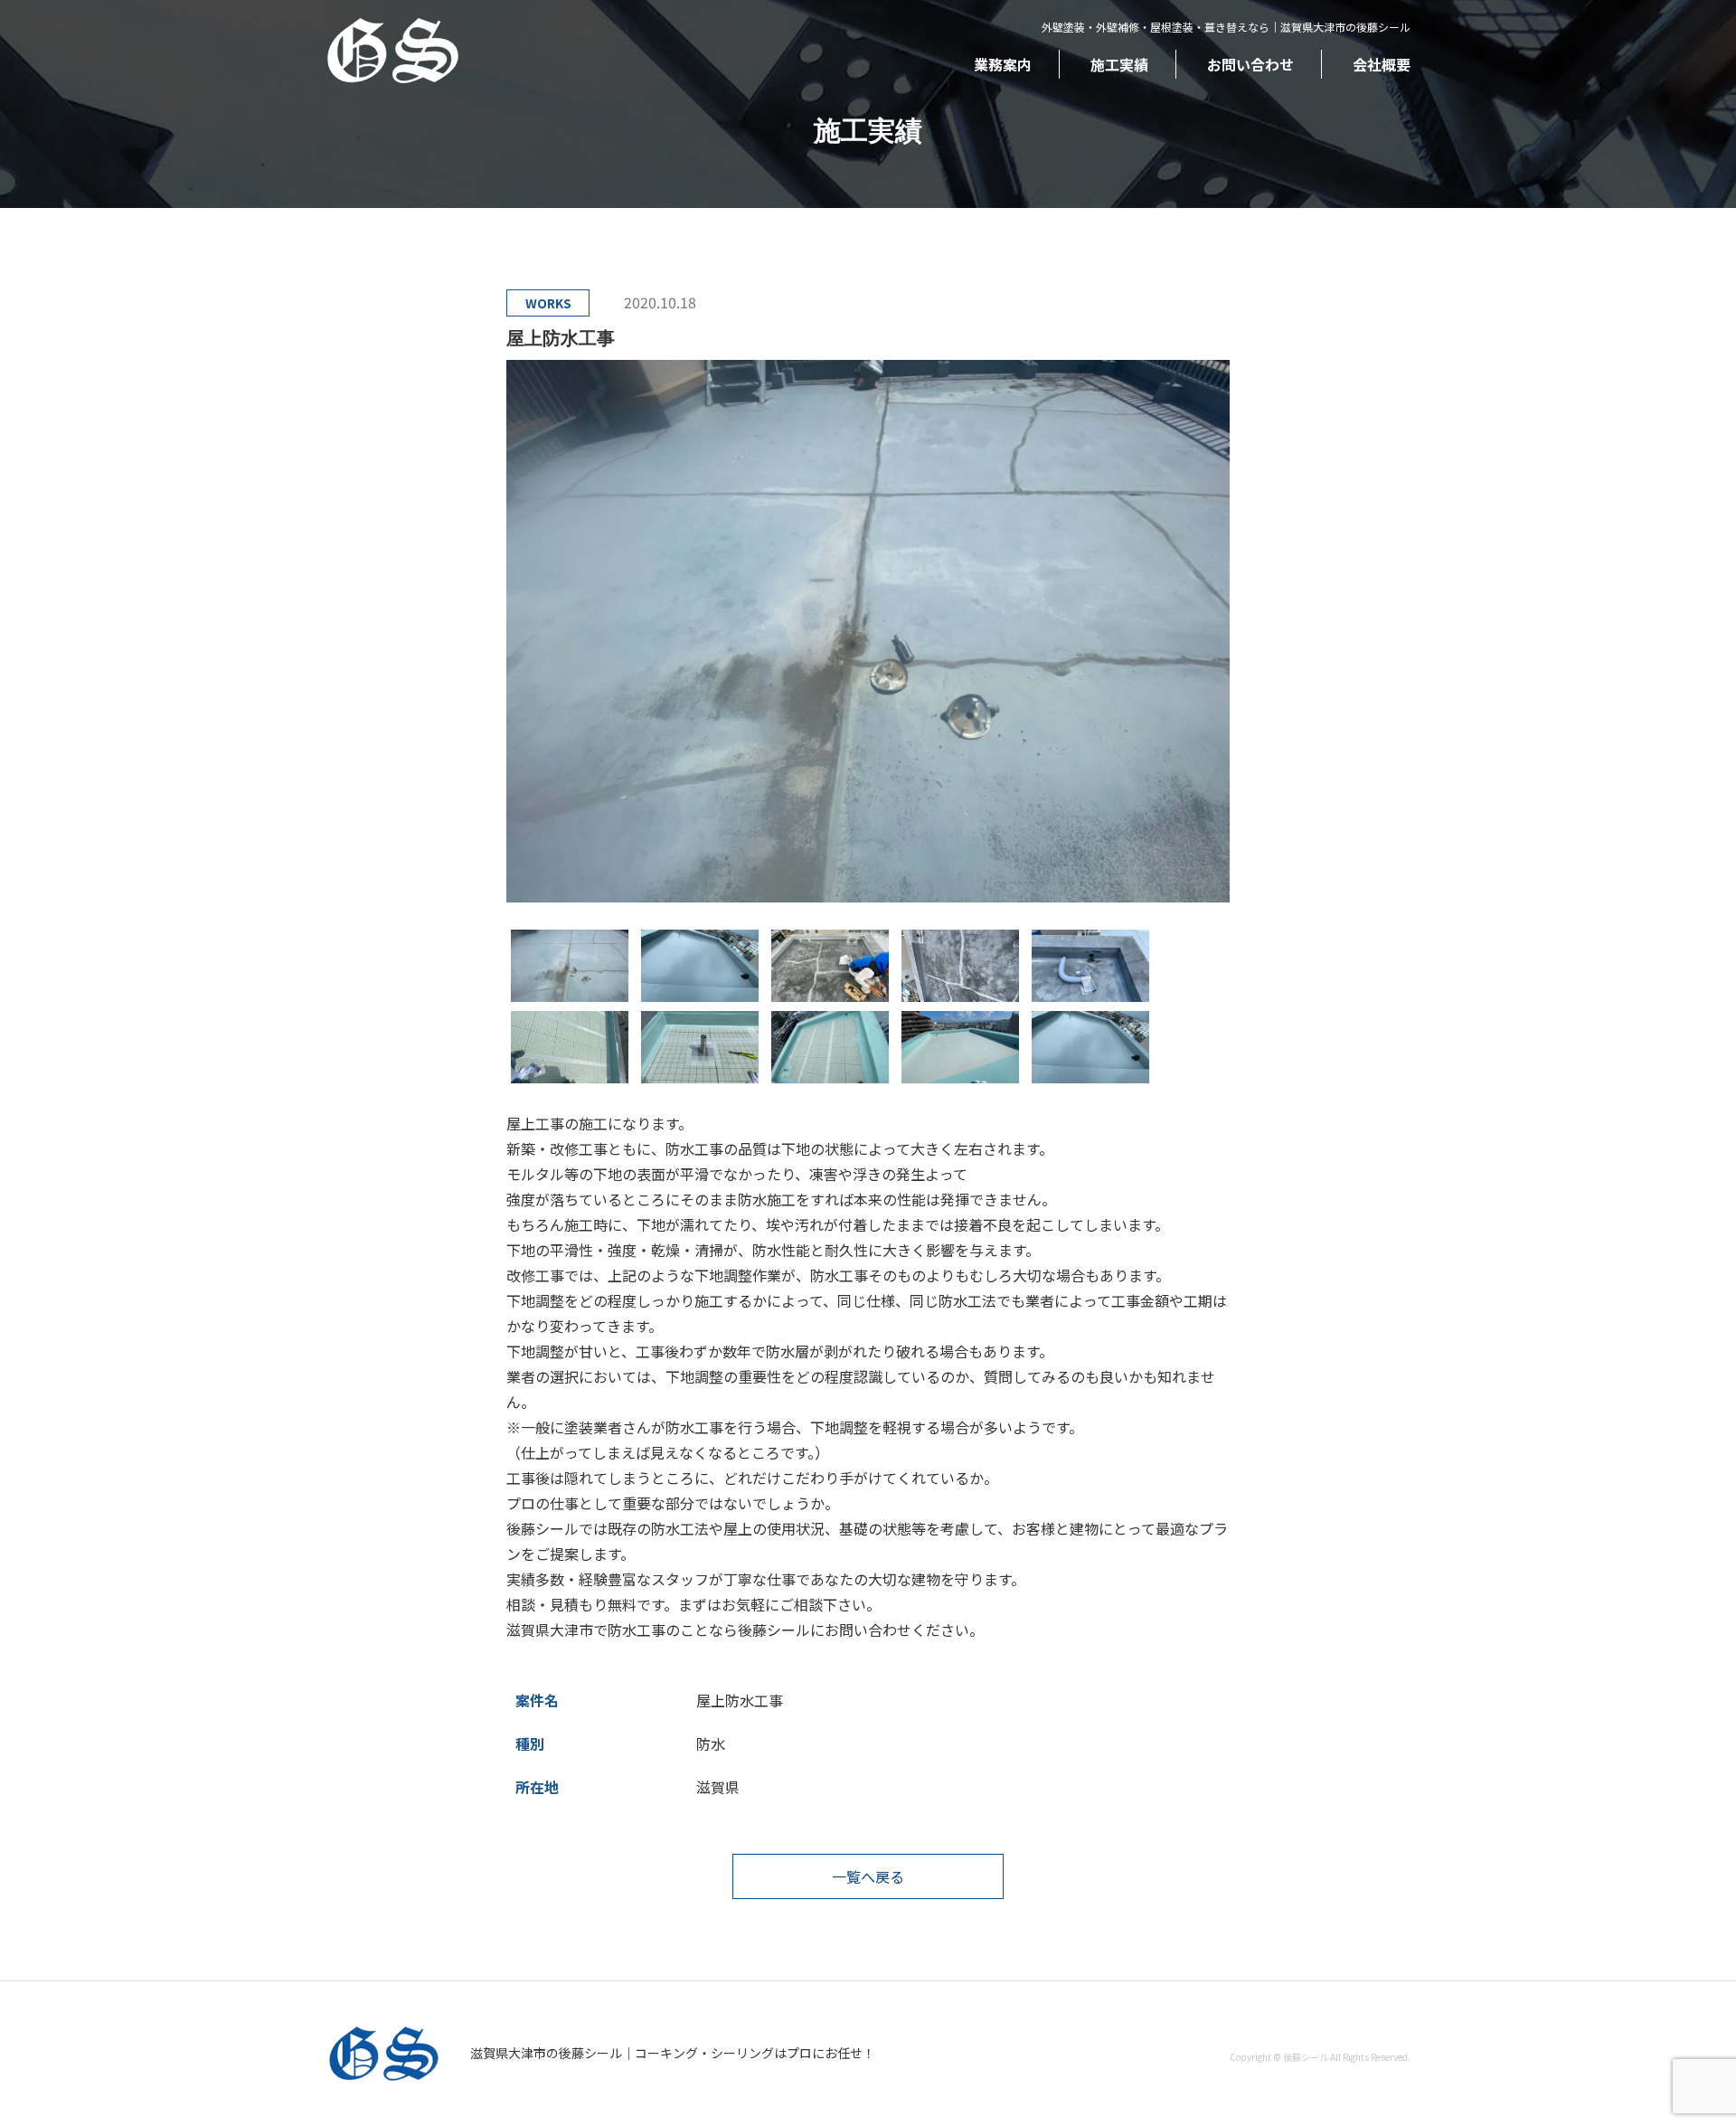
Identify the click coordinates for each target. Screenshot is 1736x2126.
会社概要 (1382, 64)
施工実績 (1119, 64)
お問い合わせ (1250, 64)
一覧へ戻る (868, 1876)
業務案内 (1003, 64)
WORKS (548, 303)
